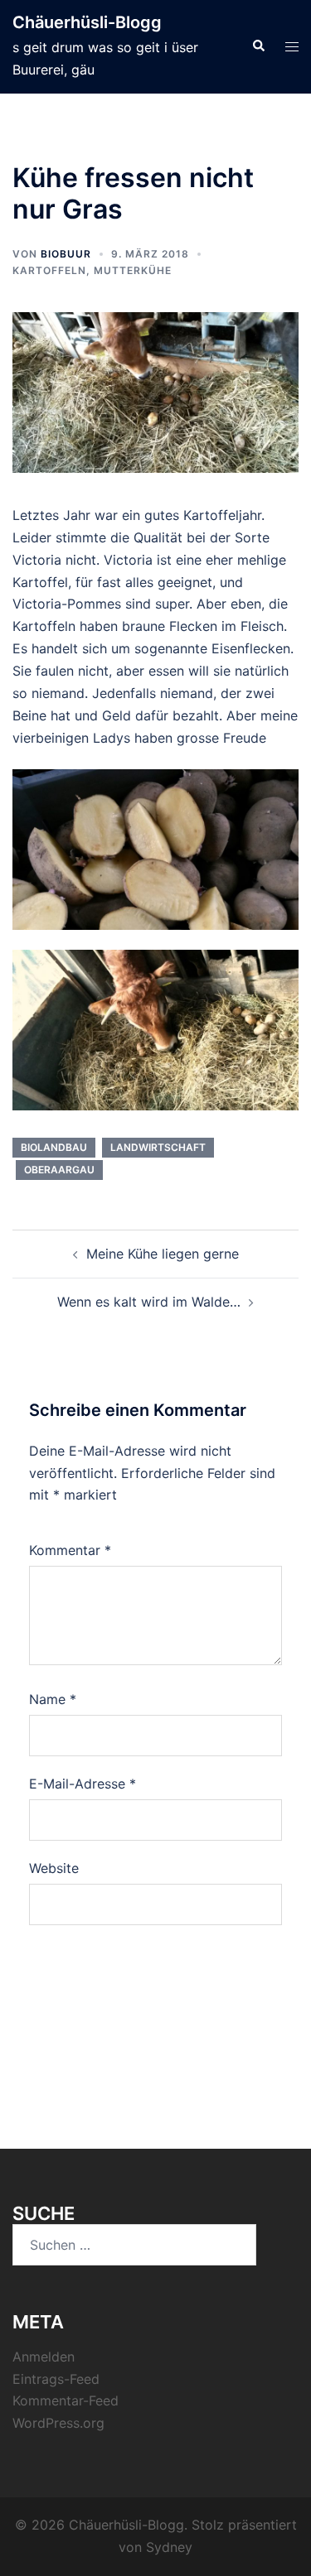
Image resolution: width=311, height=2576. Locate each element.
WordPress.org (58, 2423)
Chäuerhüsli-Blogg (87, 22)
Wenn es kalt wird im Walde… (149, 1302)
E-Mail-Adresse (83, 1784)
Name (53, 1699)
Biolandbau (54, 1147)
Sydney (169, 2547)
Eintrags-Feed (56, 2379)
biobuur (66, 254)
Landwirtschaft (158, 1147)
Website (54, 1868)
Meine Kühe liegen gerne (163, 1254)
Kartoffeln (49, 270)
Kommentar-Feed (66, 2400)
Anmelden (44, 2357)
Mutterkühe (133, 270)
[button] (258, 46)
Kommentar (70, 1550)
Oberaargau (59, 1170)
